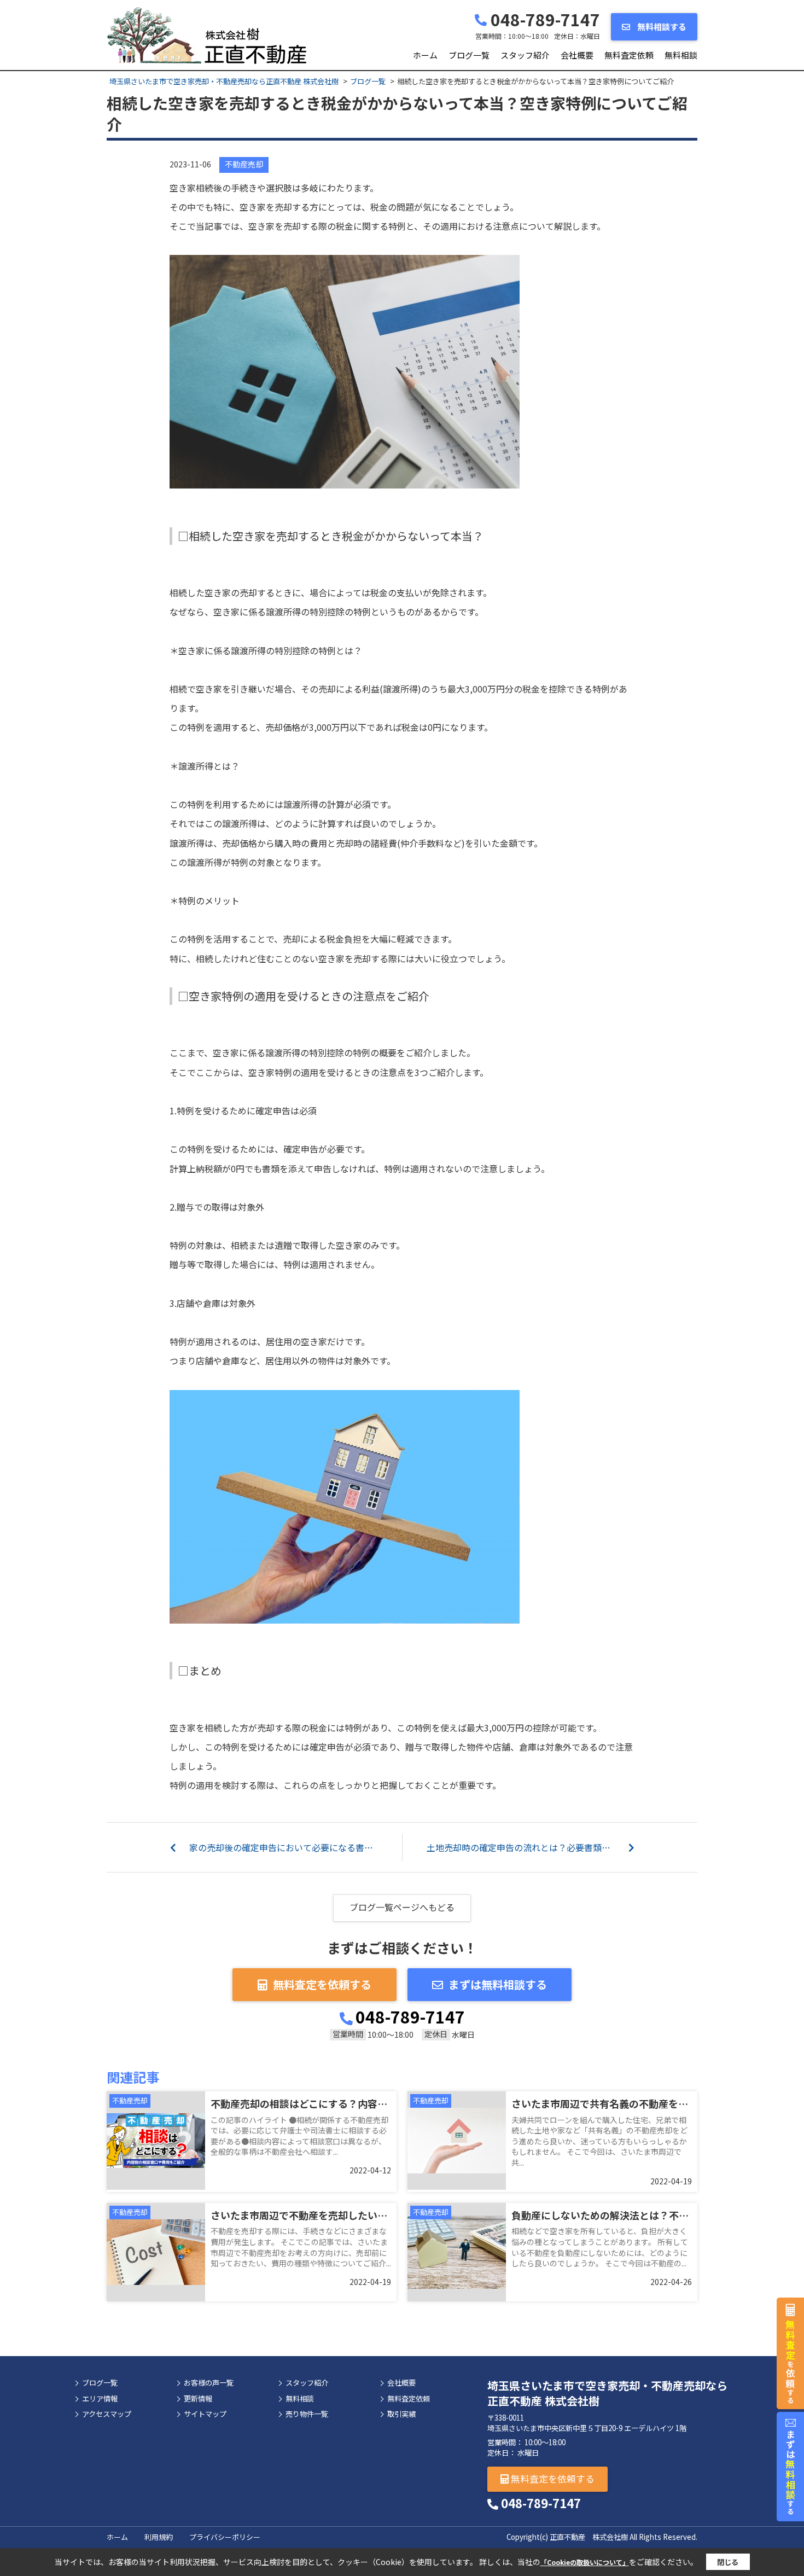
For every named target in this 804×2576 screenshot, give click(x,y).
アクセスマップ (107, 2414)
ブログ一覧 (469, 55)
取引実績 (401, 2414)
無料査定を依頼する (322, 1984)
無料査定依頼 (629, 55)
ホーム (425, 55)
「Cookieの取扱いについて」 (585, 2562)
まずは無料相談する (498, 1984)
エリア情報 (100, 2399)
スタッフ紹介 (525, 55)
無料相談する (661, 27)
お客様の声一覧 (209, 2383)
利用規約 (159, 2537)
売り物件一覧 (307, 2414)
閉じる (728, 2562)
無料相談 (681, 55)
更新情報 (198, 2399)
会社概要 (577, 55)
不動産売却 (244, 164)
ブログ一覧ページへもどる (402, 1907)
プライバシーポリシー (225, 2537)
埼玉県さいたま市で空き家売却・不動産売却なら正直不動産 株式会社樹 (607, 2393)
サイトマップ (205, 2414)
